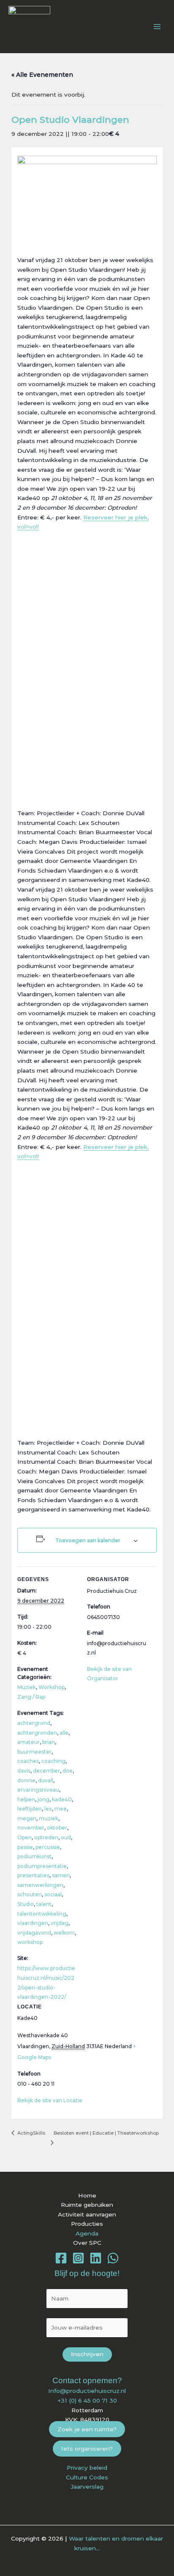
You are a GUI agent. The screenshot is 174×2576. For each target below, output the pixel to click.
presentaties (33, 1875)
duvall (46, 1780)
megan (27, 1818)
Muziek (27, 1687)
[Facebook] (61, 2258)
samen (61, 1875)
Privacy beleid (87, 2468)
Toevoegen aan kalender (88, 1540)
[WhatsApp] (113, 2258)
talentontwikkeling (42, 1914)
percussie (48, 1847)
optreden (46, 1837)
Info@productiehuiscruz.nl (87, 2391)
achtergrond (34, 1723)
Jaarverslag (87, 2487)
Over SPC (87, 2243)
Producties (87, 2224)
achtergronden (37, 1733)
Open (24, 1837)
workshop (30, 1942)
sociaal (53, 1894)
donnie (26, 1780)
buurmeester (34, 1752)
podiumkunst (34, 1856)
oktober (57, 1828)
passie (25, 1847)
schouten (30, 1894)
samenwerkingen (40, 1885)
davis (24, 1771)
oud (66, 1837)
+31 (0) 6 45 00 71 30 (87, 2400)
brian (49, 1742)
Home (87, 2195)
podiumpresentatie (42, 1866)
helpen (26, 1799)
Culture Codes (87, 2477)
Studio (26, 1904)
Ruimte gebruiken (87, 2205)
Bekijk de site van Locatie (50, 2100)
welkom (64, 1933)
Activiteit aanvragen (87, 2214)
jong (43, 1799)
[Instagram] (78, 2258)
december (46, 1771)
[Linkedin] (96, 2258)
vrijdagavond (34, 1933)
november (31, 1828)
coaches (28, 1761)
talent (44, 1904)
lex (48, 1809)
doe (68, 1771)
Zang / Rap (31, 1697)
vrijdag (60, 1923)
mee (61, 1809)
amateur (29, 1742)
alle (64, 1733)
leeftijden (30, 1809)
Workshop (52, 1687)
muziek (49, 1818)
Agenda (87, 2233)
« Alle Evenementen (42, 75)
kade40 (62, 1799)
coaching (53, 1761)
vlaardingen (33, 1923)
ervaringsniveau (38, 1790)
